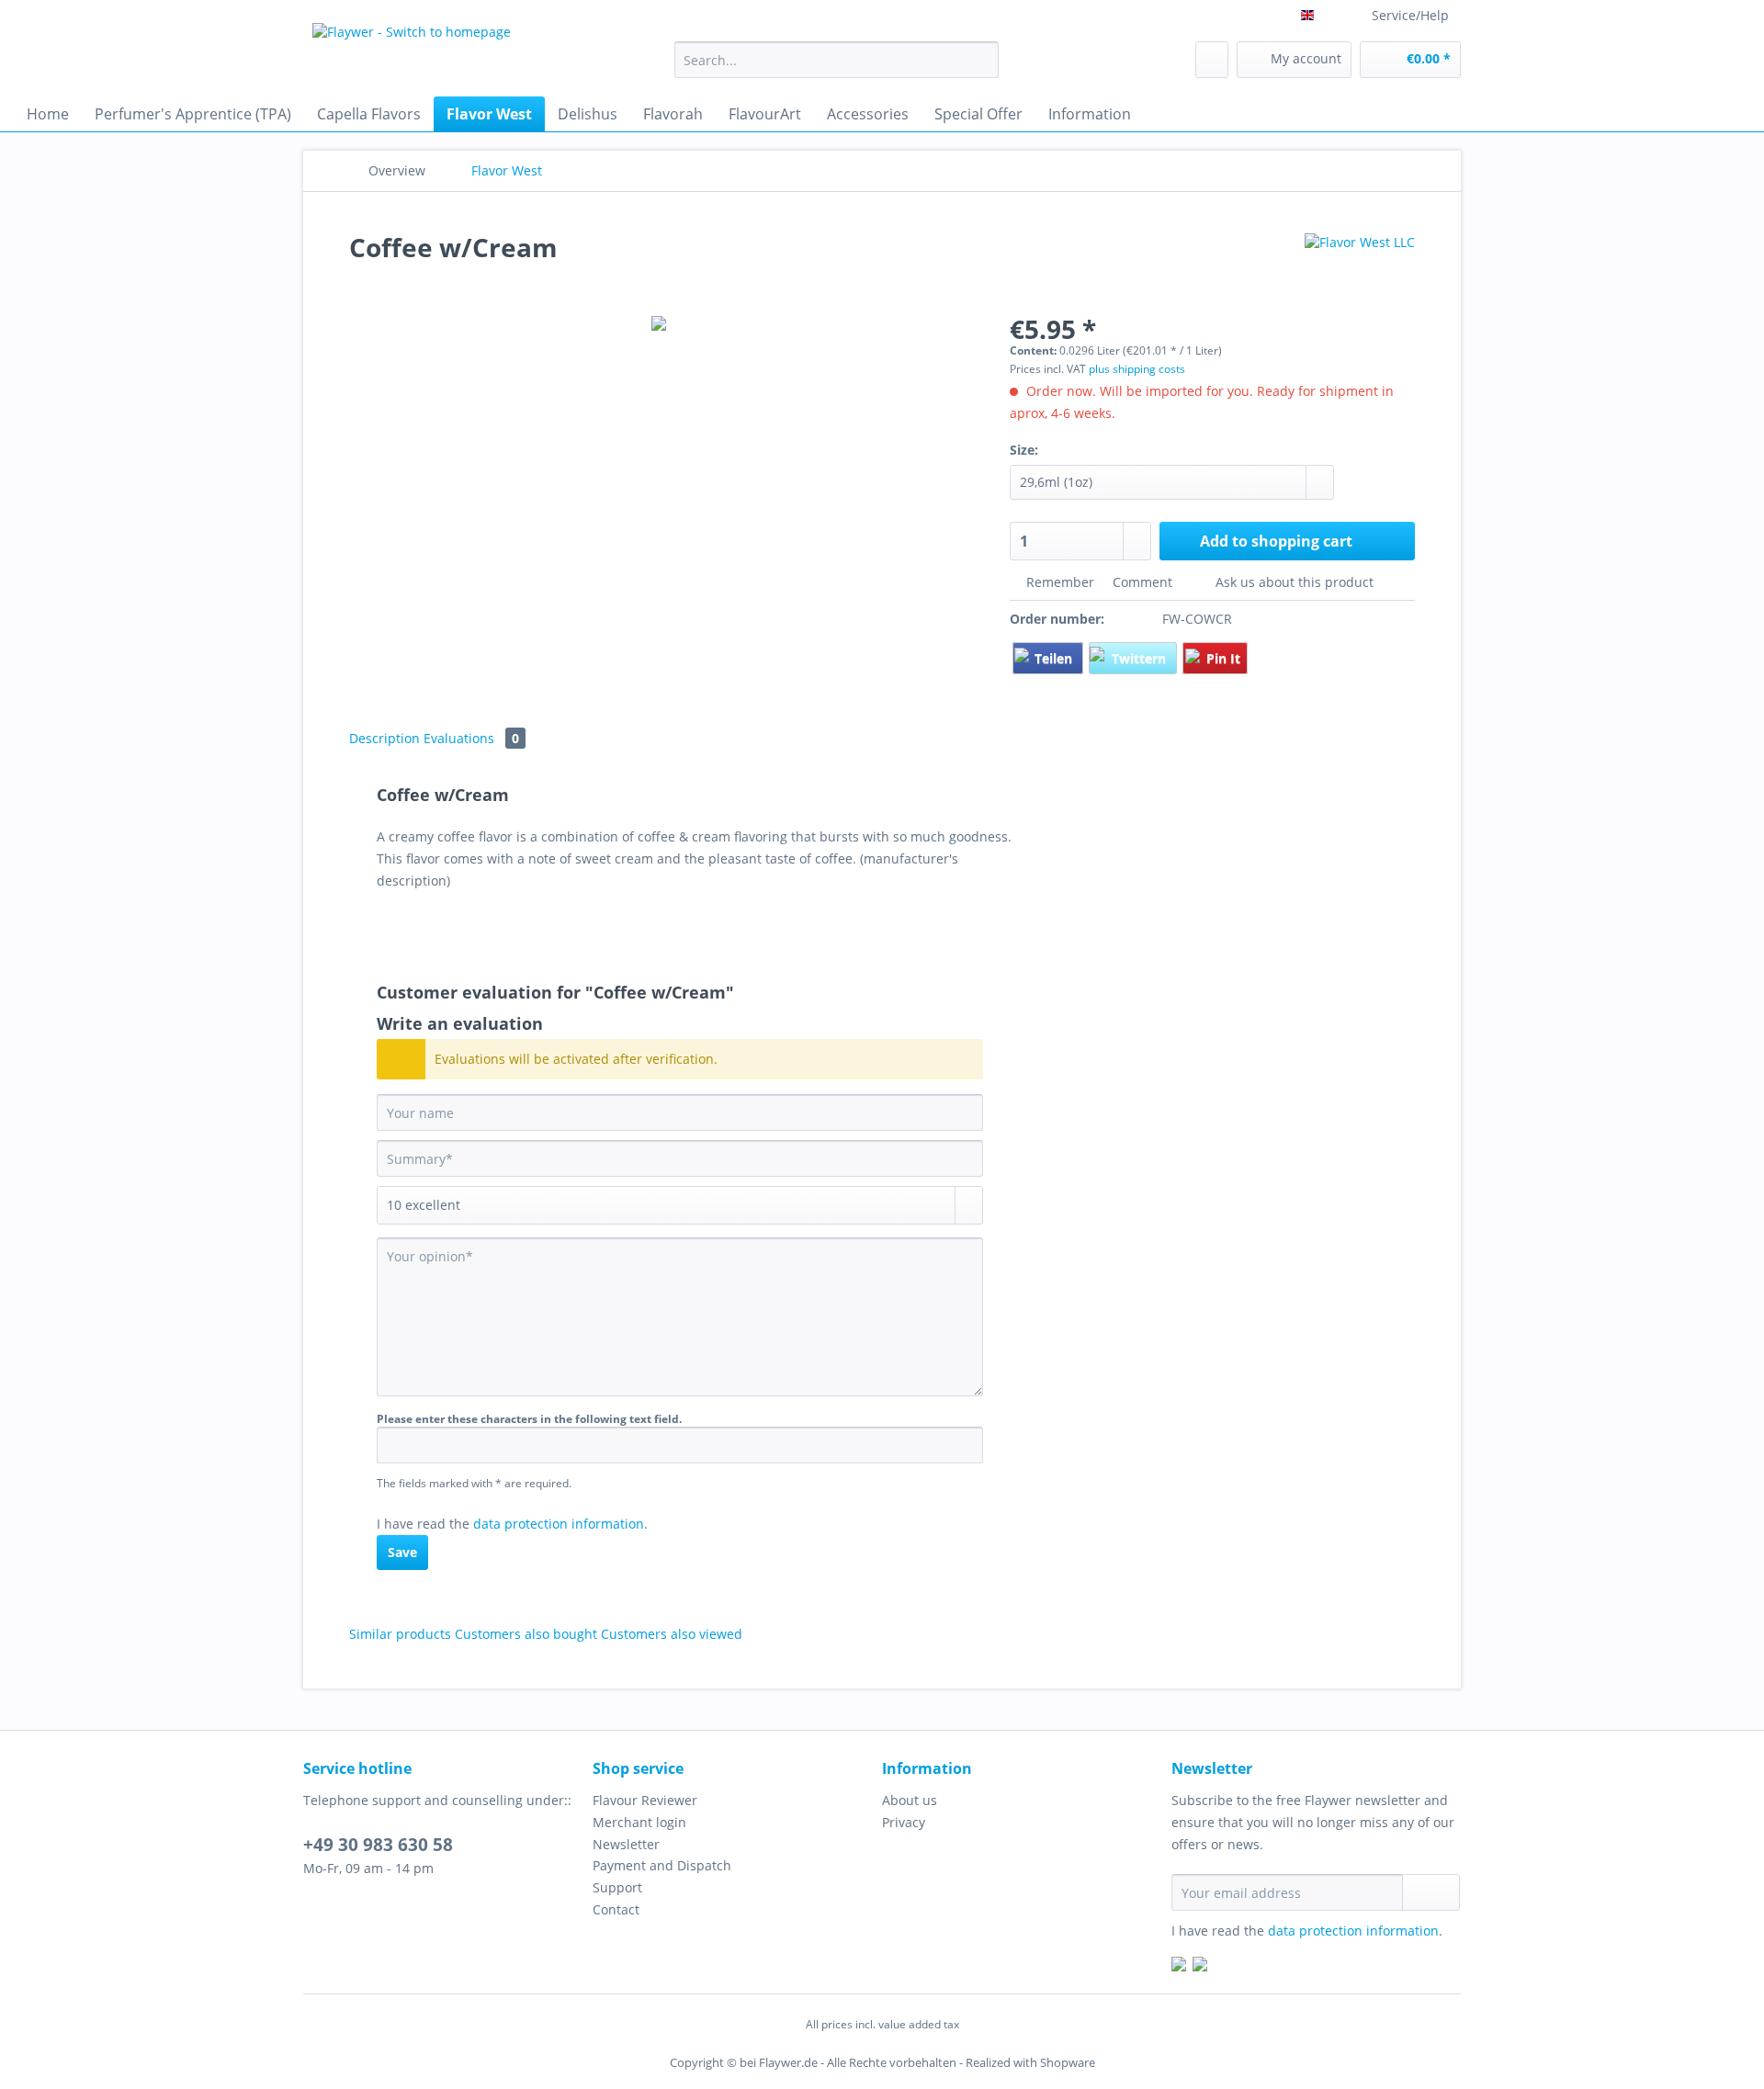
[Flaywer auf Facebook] (1179, 1966)
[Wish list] (1212, 60)
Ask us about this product (1293, 582)
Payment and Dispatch (662, 1865)
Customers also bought (526, 1634)
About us (910, 1800)
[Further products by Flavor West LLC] (1360, 265)
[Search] (982, 60)
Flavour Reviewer (645, 1800)
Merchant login (639, 1822)
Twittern (1141, 658)
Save (402, 1552)
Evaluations (471, 738)
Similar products (400, 1634)
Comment (1142, 582)
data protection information (559, 1524)
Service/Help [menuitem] (1410, 15)
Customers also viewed (672, 1634)
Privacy (904, 1822)
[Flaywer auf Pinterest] (1200, 1966)
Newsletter (626, 1844)
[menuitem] (837, 68)
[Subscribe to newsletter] (1431, 1892)
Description (384, 738)
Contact (616, 1909)
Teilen (1055, 658)
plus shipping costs (1137, 369)
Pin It (1223, 658)
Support (617, 1887)
